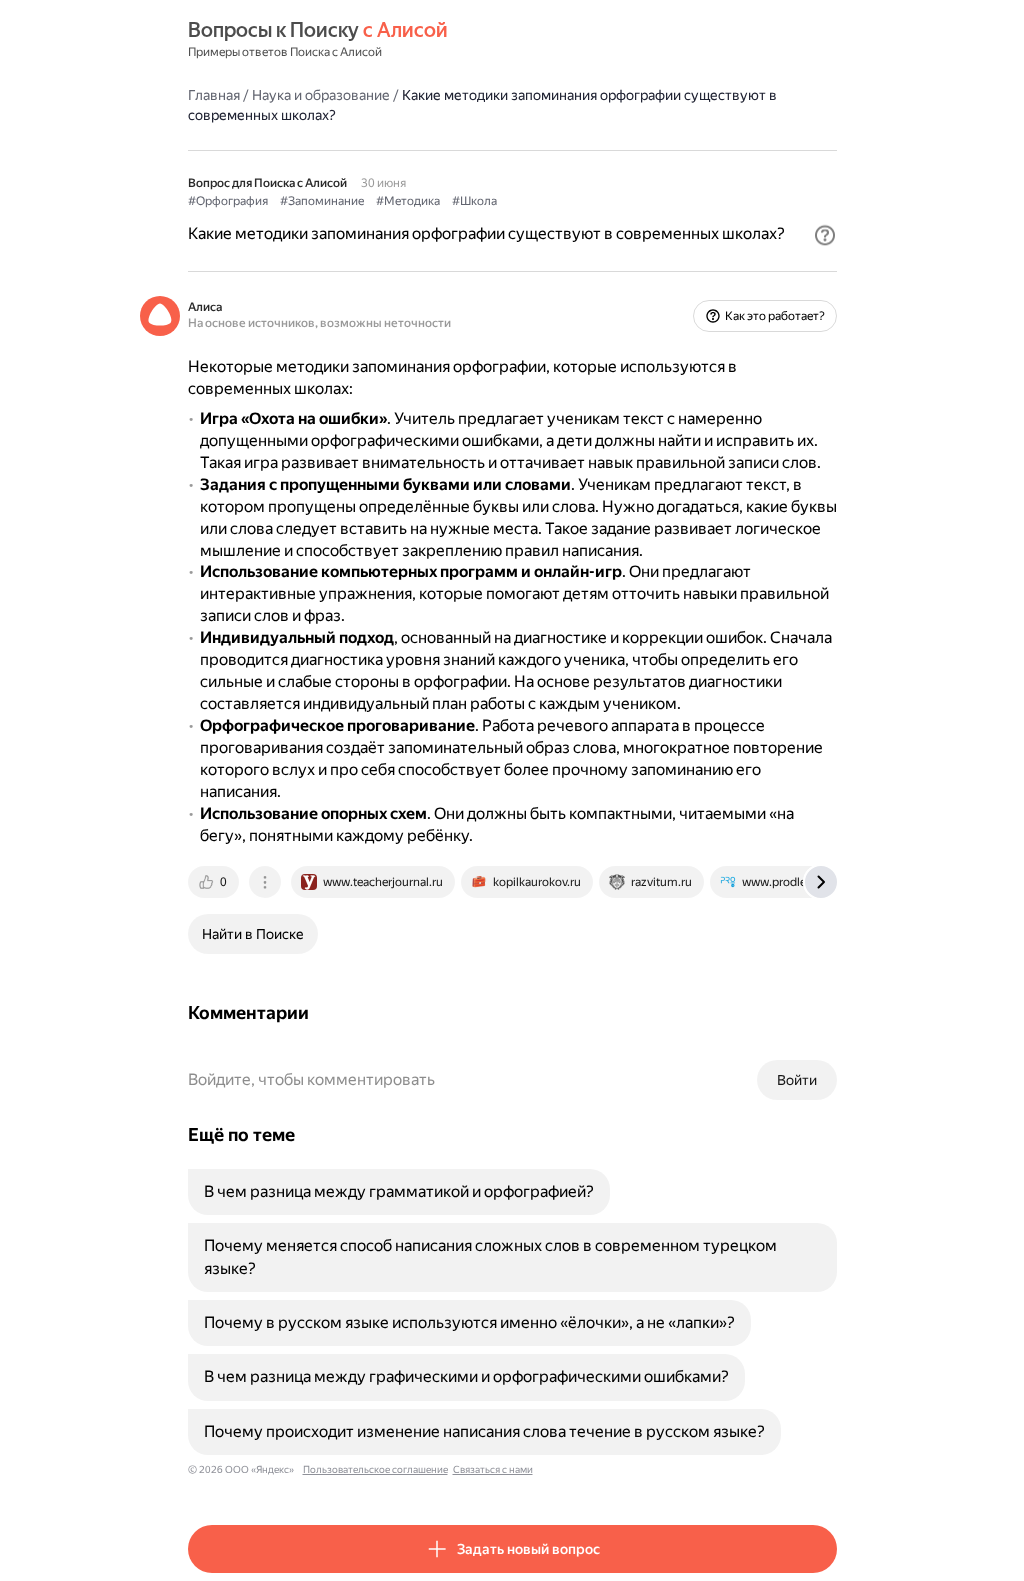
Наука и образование (321, 95)
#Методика (408, 201)
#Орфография (228, 201)
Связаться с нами (493, 1469)
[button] (825, 235)
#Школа (474, 201)
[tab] (215, 882)
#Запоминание (322, 201)
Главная (214, 95)
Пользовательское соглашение (375, 1469)
